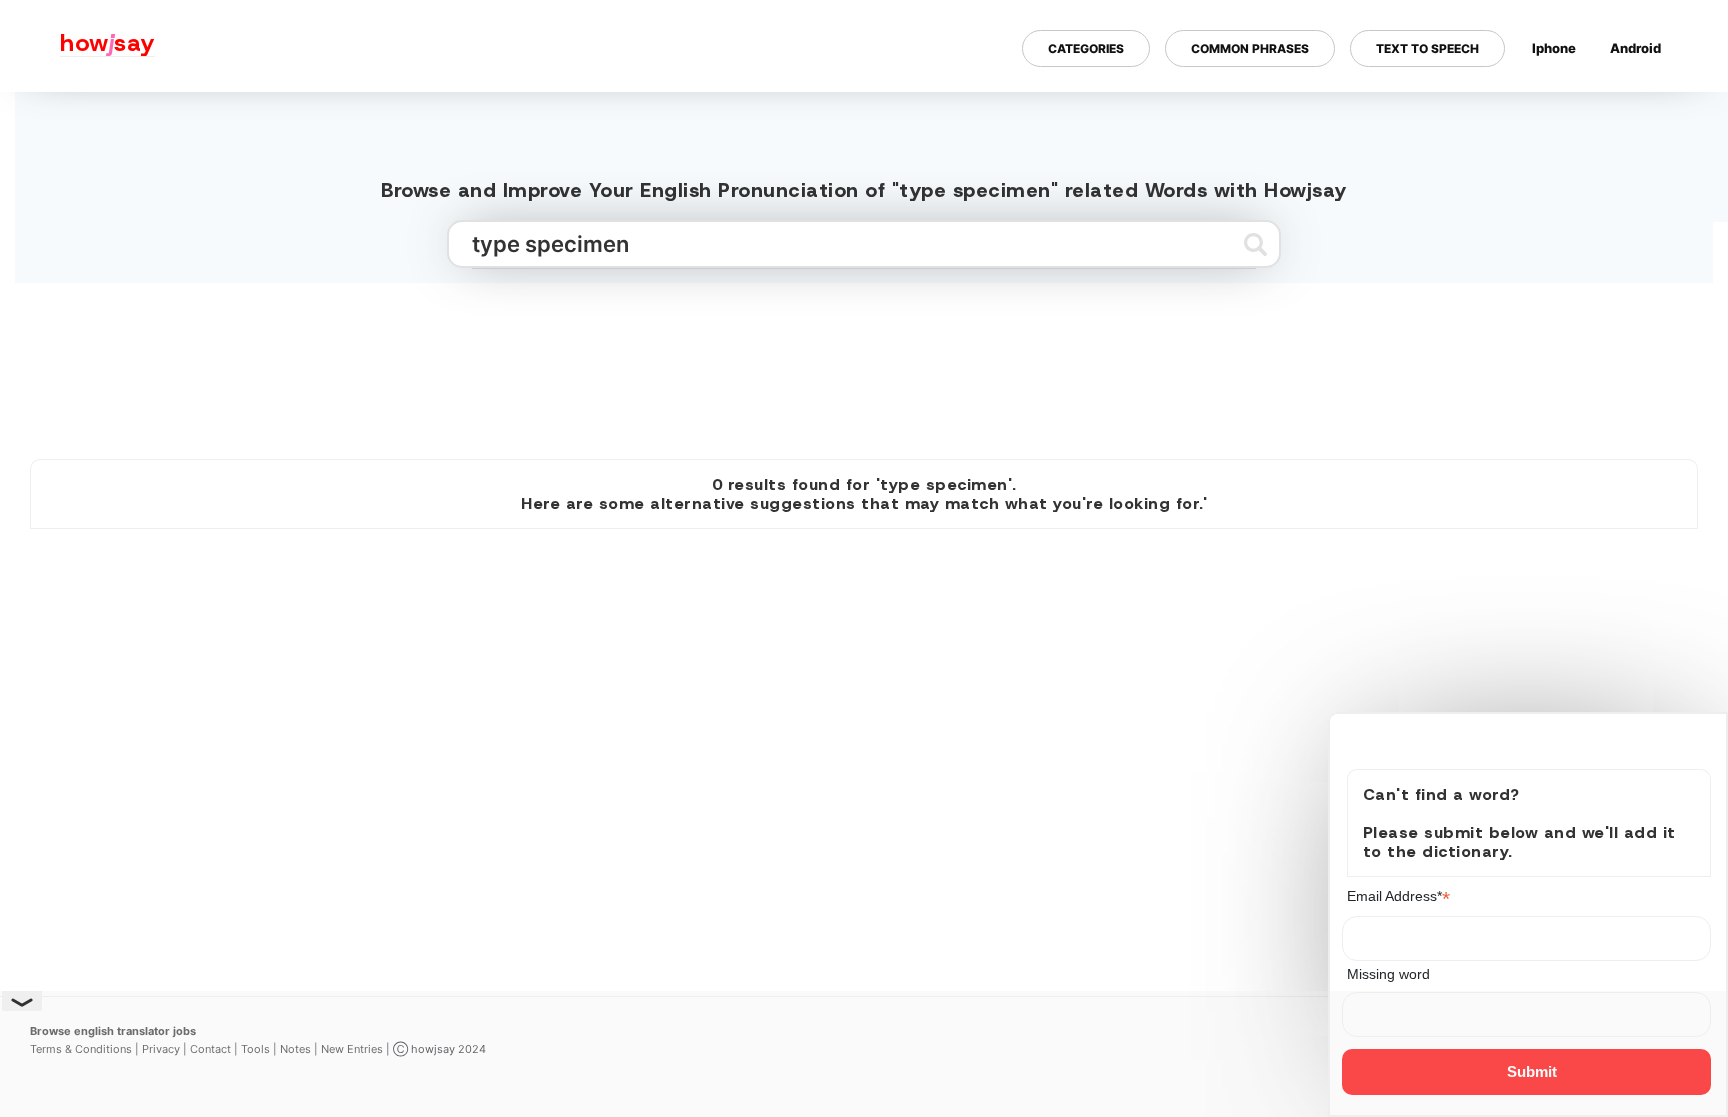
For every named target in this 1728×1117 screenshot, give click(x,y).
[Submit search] (1255, 244)
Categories (1086, 48)
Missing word (1388, 974)
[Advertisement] (864, 363)
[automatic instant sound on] (1642, 113)
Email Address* (1398, 896)
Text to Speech (1427, 48)
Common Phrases (1250, 48)
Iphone (1554, 48)
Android (1635, 48)
